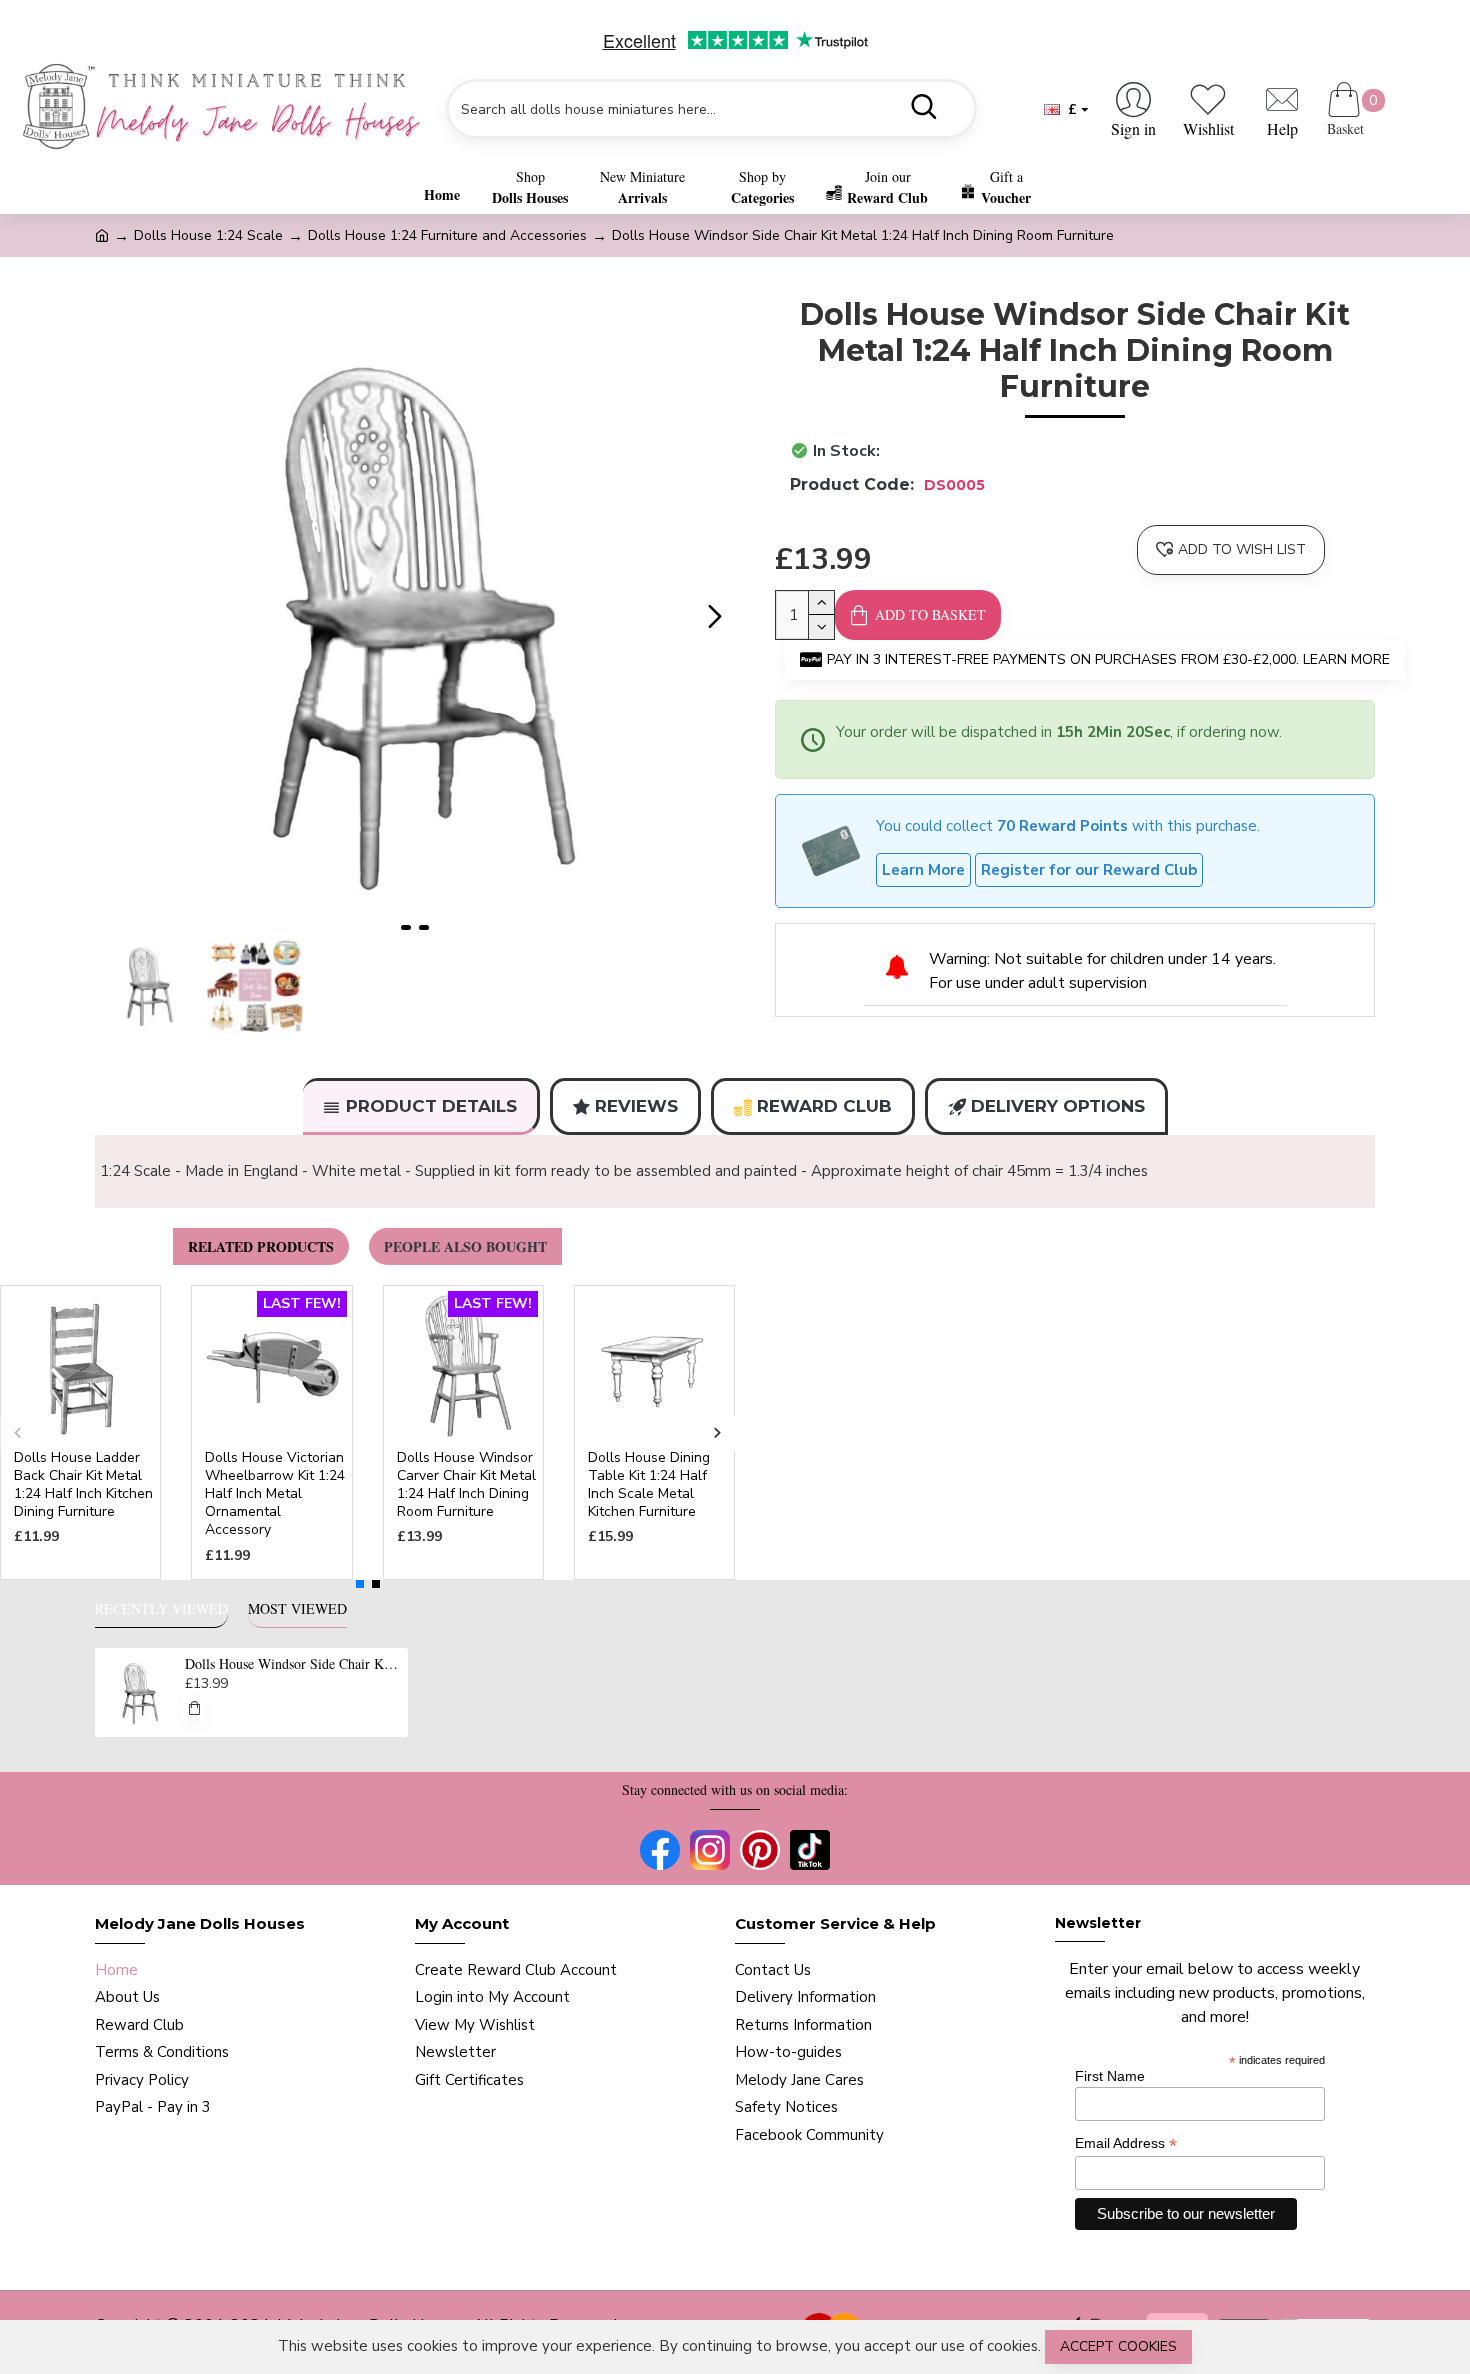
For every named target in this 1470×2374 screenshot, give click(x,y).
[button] (115, 617)
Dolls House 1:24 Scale (208, 235)
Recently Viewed (161, 1609)
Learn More (923, 870)
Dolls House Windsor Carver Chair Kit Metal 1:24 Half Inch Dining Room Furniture (466, 1485)
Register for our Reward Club (1089, 870)
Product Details (431, 1106)
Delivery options (1058, 1106)
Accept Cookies (1118, 2346)
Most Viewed (297, 1609)
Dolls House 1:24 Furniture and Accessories (447, 235)
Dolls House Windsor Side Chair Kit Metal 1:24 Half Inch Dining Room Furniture (293, 1664)
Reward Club (824, 1106)
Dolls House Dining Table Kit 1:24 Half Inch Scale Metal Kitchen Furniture (649, 1485)
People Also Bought (465, 1246)
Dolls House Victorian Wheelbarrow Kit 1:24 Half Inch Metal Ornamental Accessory (275, 1494)
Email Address (1126, 2143)
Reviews (636, 1106)
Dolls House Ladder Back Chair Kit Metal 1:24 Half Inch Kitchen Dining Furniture (83, 1485)
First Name (1110, 2076)
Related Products (261, 1246)
